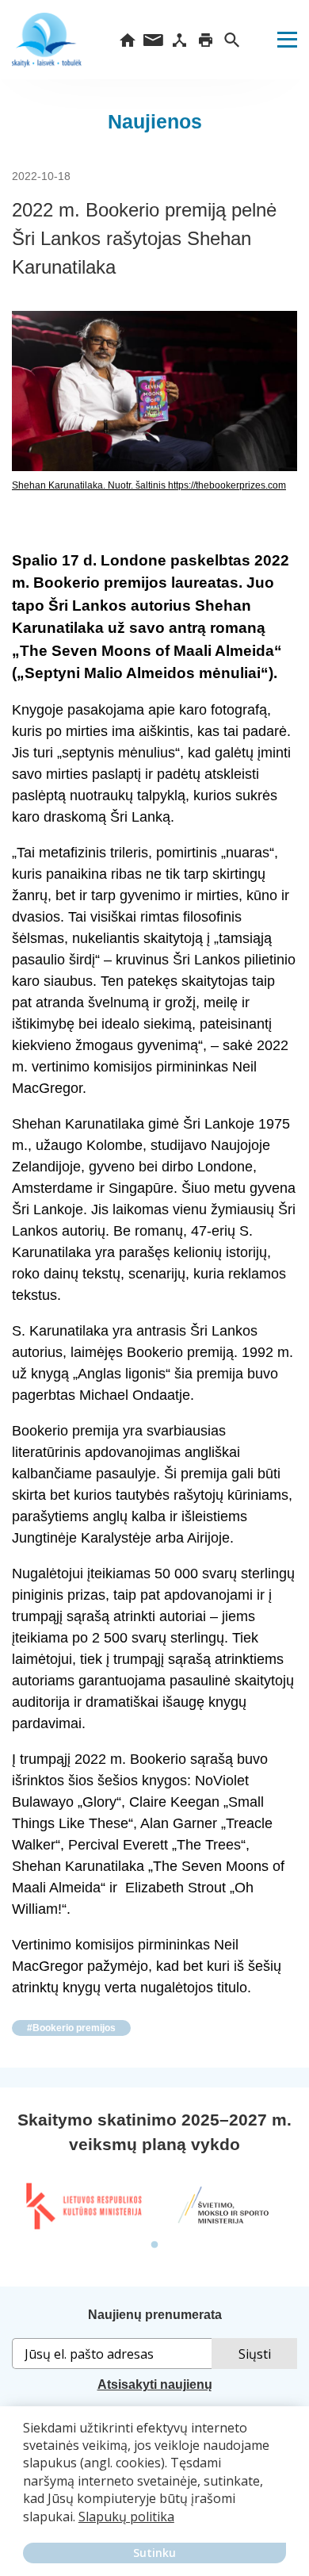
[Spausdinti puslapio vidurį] (206, 40)
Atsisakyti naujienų (155, 2384)
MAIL (153, 40)
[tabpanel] (83, 2206)
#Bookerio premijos (71, 2028)
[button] (25, 2528)
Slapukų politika (126, 2517)
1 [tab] (154, 2245)
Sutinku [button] (154, 2553)
